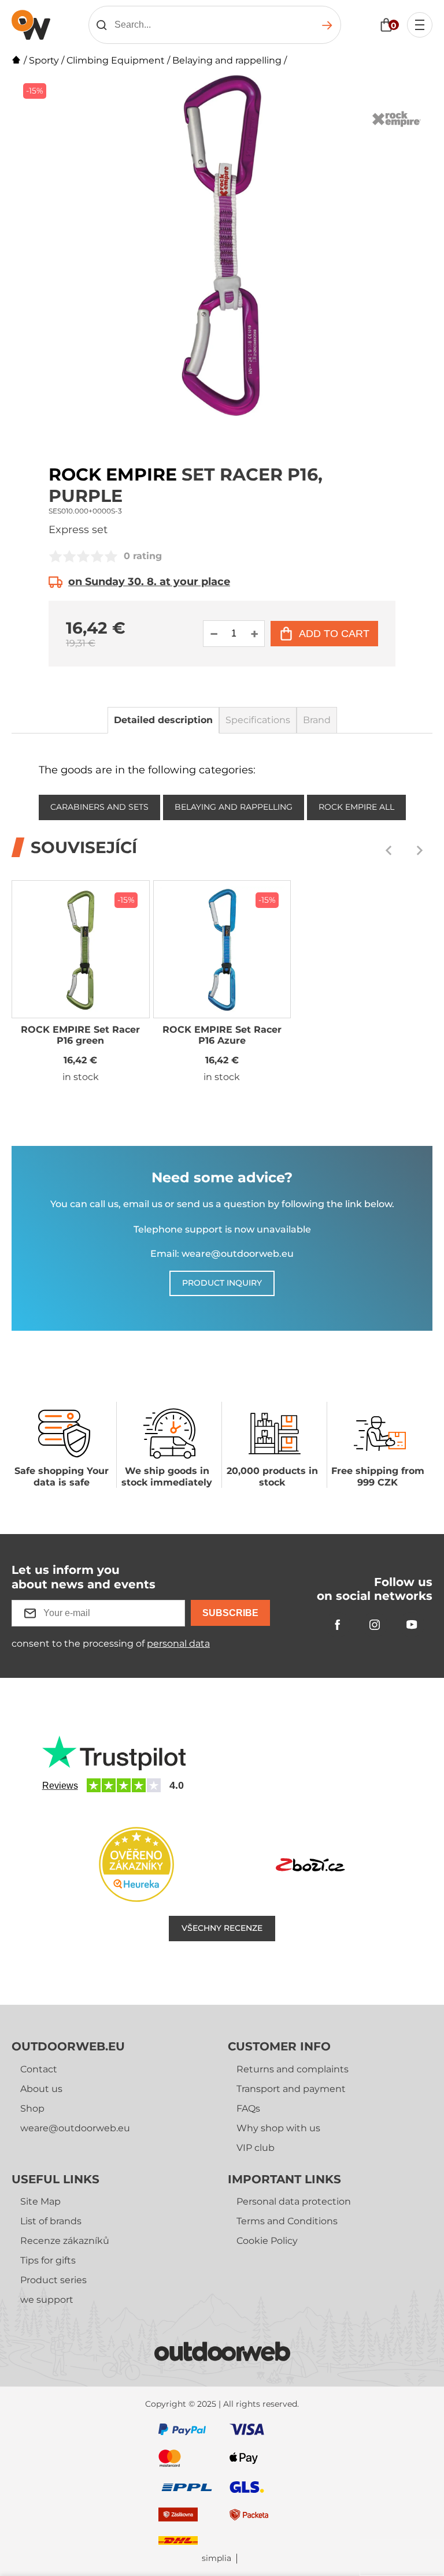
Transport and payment (291, 2089)
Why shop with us (278, 2128)
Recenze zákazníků (65, 2241)
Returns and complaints (293, 2069)
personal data (178, 1643)
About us (41, 2089)
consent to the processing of (111, 1643)
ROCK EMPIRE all (356, 807)
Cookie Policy (267, 2241)
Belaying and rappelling (227, 60)
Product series (53, 2280)
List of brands (51, 2221)
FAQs (248, 2108)
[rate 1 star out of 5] (55, 556)
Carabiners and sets (99, 807)
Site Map (40, 2201)
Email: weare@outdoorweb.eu (222, 1254)
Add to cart (334, 634)
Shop (32, 2108)
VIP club (256, 2148)
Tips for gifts (48, 2260)
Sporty (44, 60)
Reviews (60, 1786)
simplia (217, 2558)
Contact (39, 2069)
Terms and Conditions (287, 2221)
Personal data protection (294, 2201)
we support (47, 2300)
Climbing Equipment (116, 60)
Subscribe (230, 1613)
